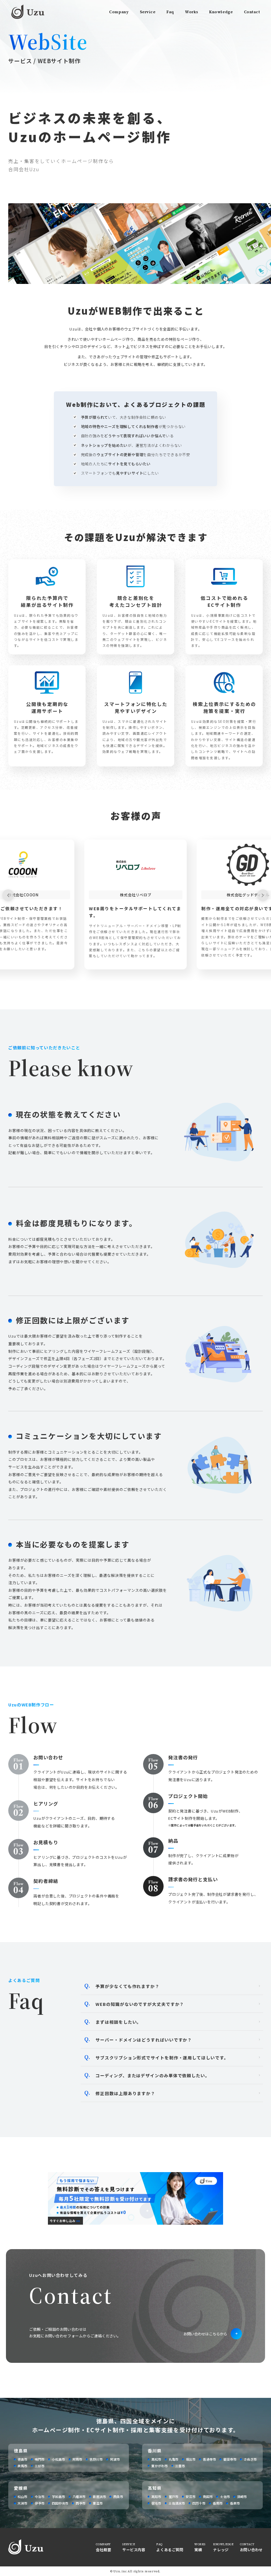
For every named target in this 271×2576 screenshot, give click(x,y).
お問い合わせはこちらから (205, 2334)
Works (192, 12)
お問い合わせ (251, 2550)
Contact (252, 12)
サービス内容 (134, 2550)
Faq (170, 12)
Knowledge (221, 12)
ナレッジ (221, 2550)
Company (119, 12)
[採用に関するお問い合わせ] (135, 2223)
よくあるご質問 (170, 2550)
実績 (198, 2550)
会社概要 (103, 2550)
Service (148, 12)
